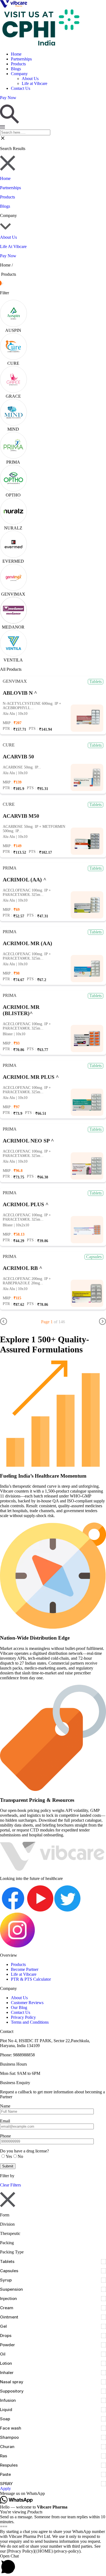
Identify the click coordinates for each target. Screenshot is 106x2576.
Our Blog (19, 2007)
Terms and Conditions (30, 2022)
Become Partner (25, 1969)
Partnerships (21, 59)
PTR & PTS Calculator (31, 1979)
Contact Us (21, 88)
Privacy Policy (23, 2017)
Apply (5, 2488)
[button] (53, 2494)
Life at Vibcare (35, 83)
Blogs (16, 69)
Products (18, 64)
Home (16, 54)
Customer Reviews (27, 2003)
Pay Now (8, 256)
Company (19, 74)
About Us (30, 79)
